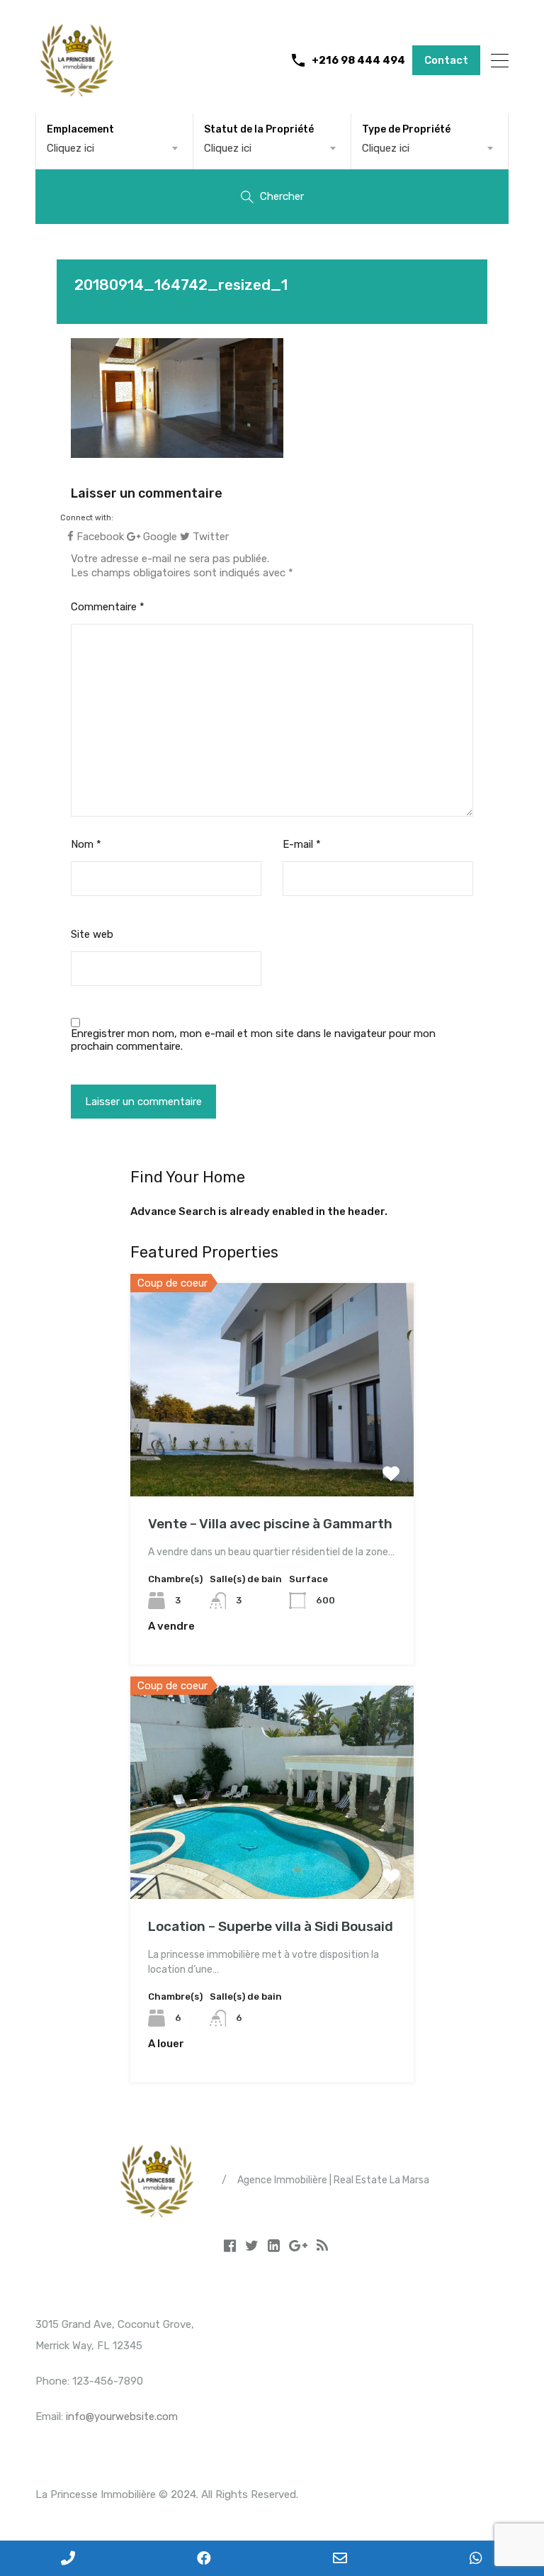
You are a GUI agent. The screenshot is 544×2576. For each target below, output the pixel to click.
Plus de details (272, 1454)
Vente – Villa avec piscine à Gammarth (270, 1524)
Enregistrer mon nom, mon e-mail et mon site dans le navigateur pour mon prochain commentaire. (253, 1040)
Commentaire (108, 607)
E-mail (302, 844)
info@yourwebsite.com (122, 2417)
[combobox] (114, 148)
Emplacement (80, 129)
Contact (446, 60)
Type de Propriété (406, 129)
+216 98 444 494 (358, 60)
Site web (92, 934)
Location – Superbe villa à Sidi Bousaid (271, 1926)
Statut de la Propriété (259, 129)
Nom (86, 844)
